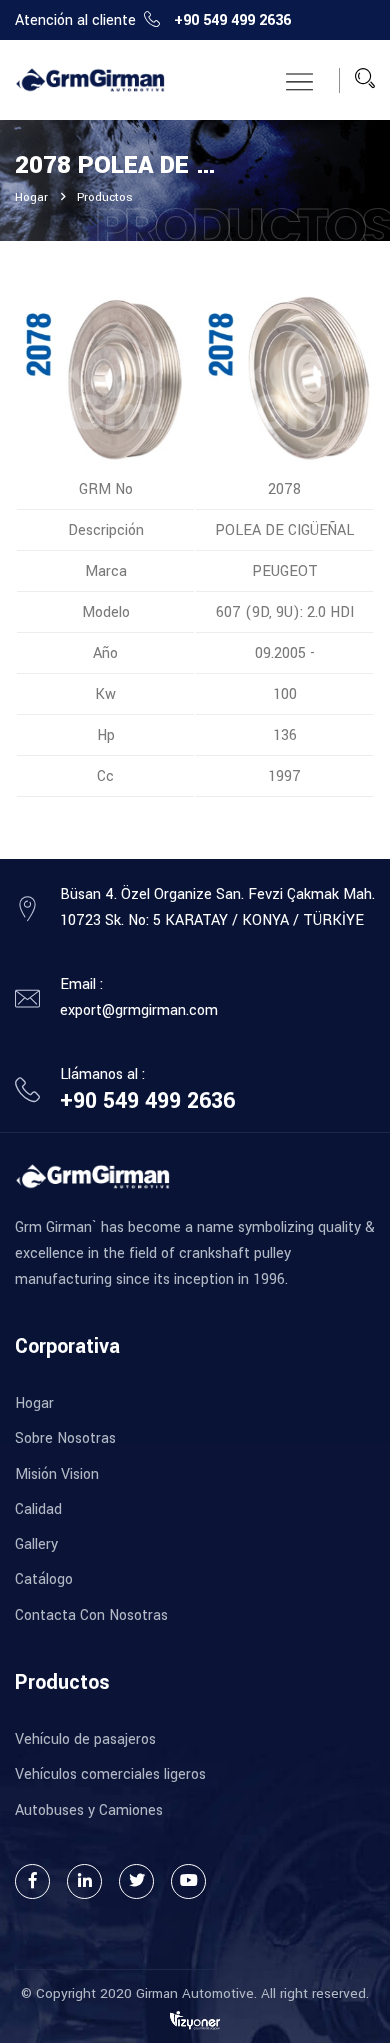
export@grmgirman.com (139, 1010)
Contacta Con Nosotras (91, 1615)
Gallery (36, 1544)
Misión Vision (57, 1474)
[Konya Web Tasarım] (195, 2019)
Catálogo (44, 1579)
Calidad (38, 1509)
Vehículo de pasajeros (85, 1739)
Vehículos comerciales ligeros (110, 1774)
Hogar (31, 197)
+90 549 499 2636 (232, 20)
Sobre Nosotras (65, 1438)
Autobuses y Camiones (89, 1810)
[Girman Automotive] (90, 80)
